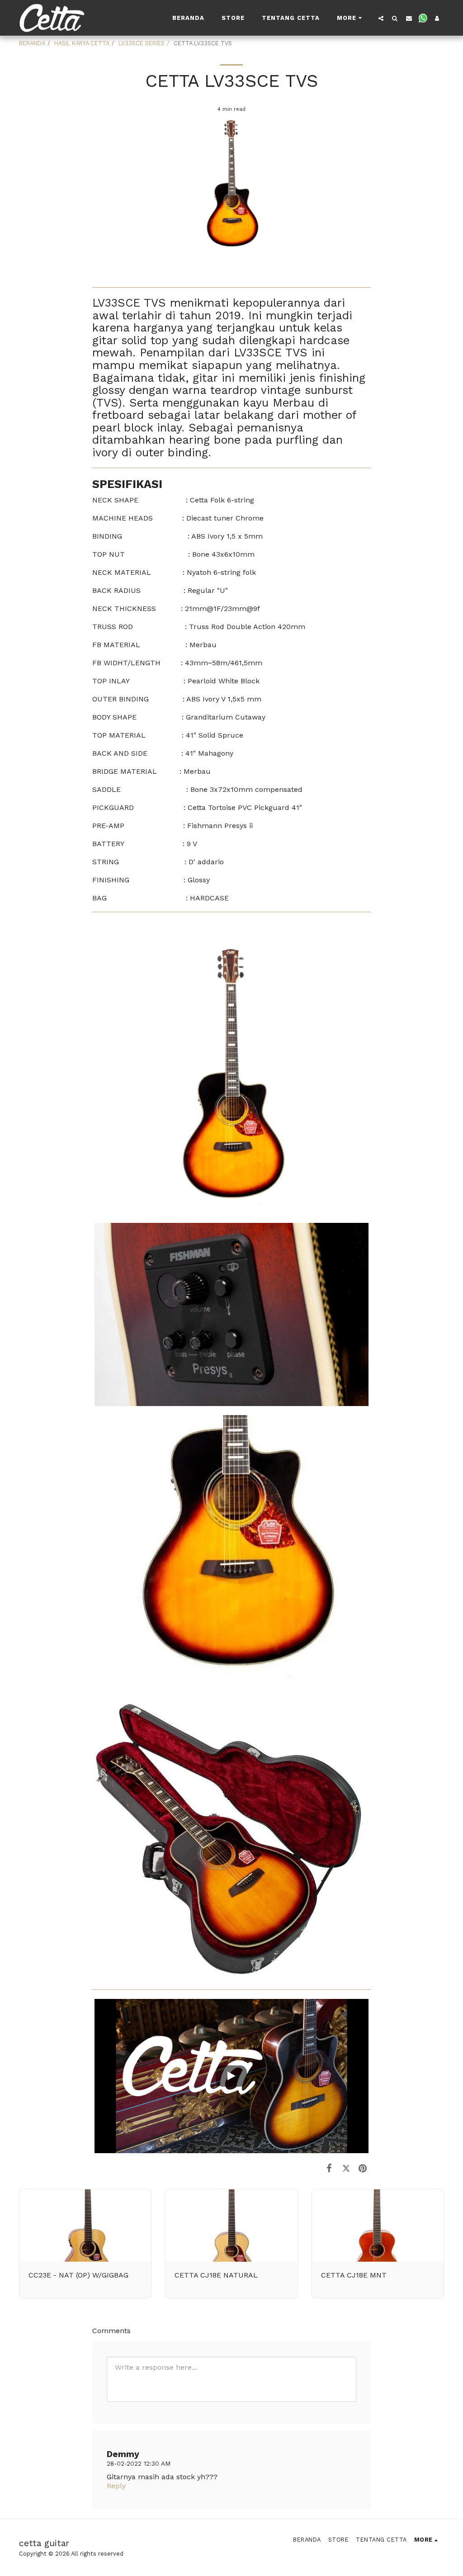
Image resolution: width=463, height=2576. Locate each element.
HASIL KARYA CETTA (82, 43)
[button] (381, 18)
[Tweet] (346, 2168)
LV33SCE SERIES (142, 43)
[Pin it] (363, 2168)
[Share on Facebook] (329, 2168)
